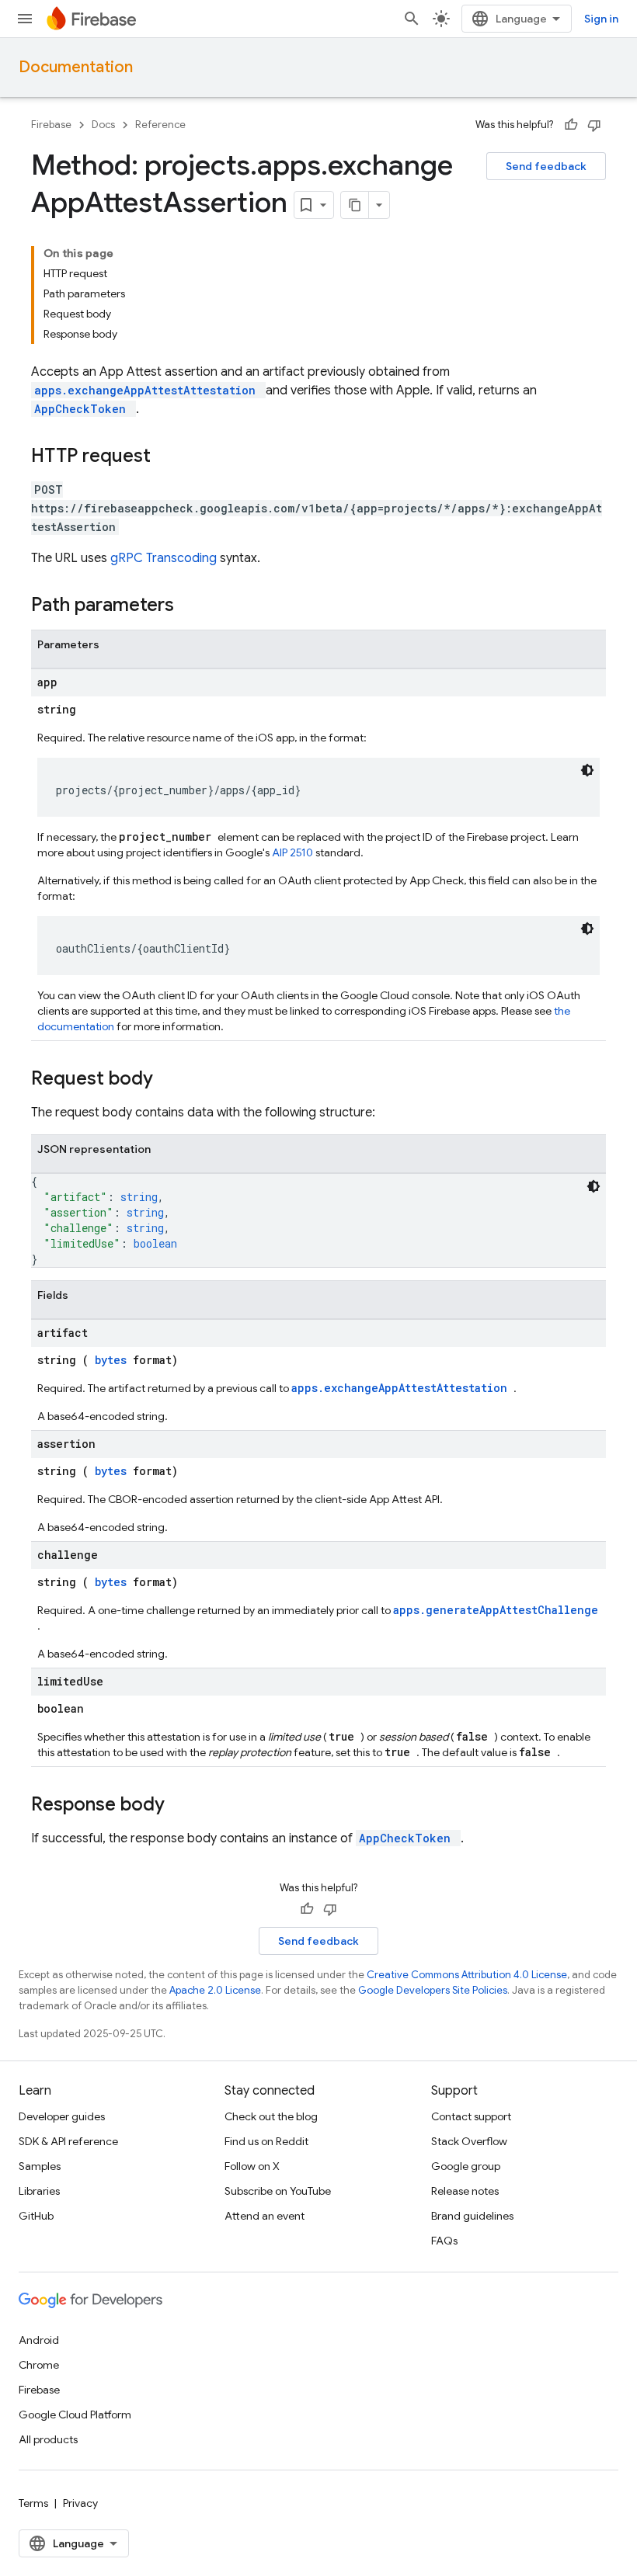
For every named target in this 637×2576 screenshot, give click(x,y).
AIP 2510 (294, 852)
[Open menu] (25, 19)
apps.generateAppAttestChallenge (496, 1610)
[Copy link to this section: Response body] (185, 1806)
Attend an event (265, 2216)
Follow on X (252, 2166)
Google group (466, 2166)
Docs (103, 125)
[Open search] (412, 19)
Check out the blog (271, 2116)
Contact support (471, 2116)
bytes (114, 1360)
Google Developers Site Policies (433, 1990)
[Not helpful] (594, 125)
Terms (33, 2503)
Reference (160, 125)
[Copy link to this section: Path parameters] (194, 606)
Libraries (39, 2191)
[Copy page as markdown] (355, 205)
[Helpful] (571, 125)
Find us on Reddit (266, 2141)
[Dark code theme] (587, 770)
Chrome (39, 2365)
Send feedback (546, 166)
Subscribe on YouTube (278, 2191)
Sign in (601, 19)
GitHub (36, 2216)
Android (39, 2340)
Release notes (465, 2191)
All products (48, 2439)
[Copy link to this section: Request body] (173, 1080)
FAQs (444, 2241)
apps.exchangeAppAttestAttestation (148, 390)
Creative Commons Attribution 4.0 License (467, 1975)
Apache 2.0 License (215, 1990)
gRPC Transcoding (165, 558)
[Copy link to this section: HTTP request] (171, 457)
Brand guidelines (472, 2216)
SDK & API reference (68, 2141)
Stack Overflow (469, 2141)
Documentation (76, 67)
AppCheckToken (84, 409)
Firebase (51, 125)
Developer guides (62, 2116)
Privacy (80, 2503)
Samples (40, 2166)
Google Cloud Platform (75, 2415)
